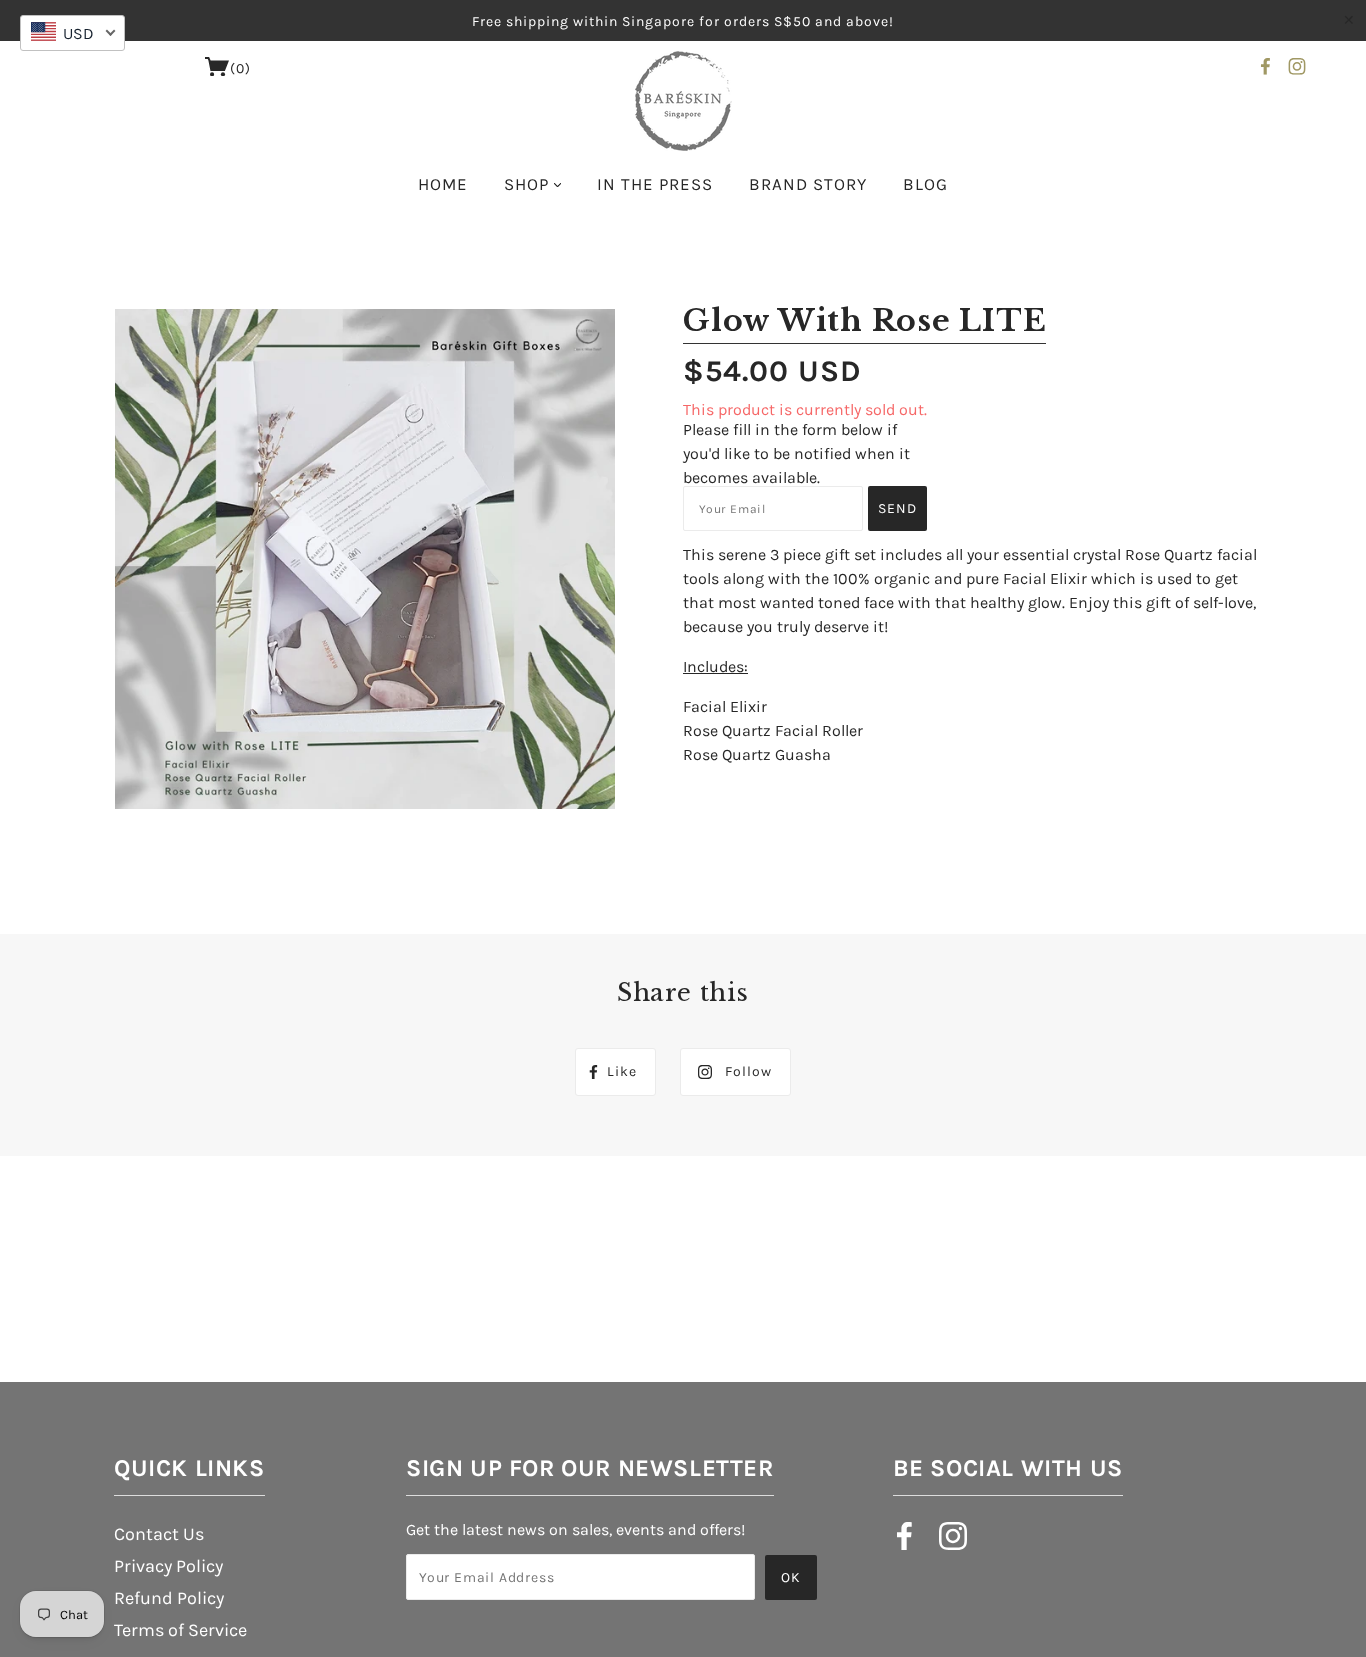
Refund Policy (169, 1598)
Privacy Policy (168, 1566)
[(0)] (217, 71)
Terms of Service (180, 1630)
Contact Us (159, 1534)
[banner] (683, 101)
